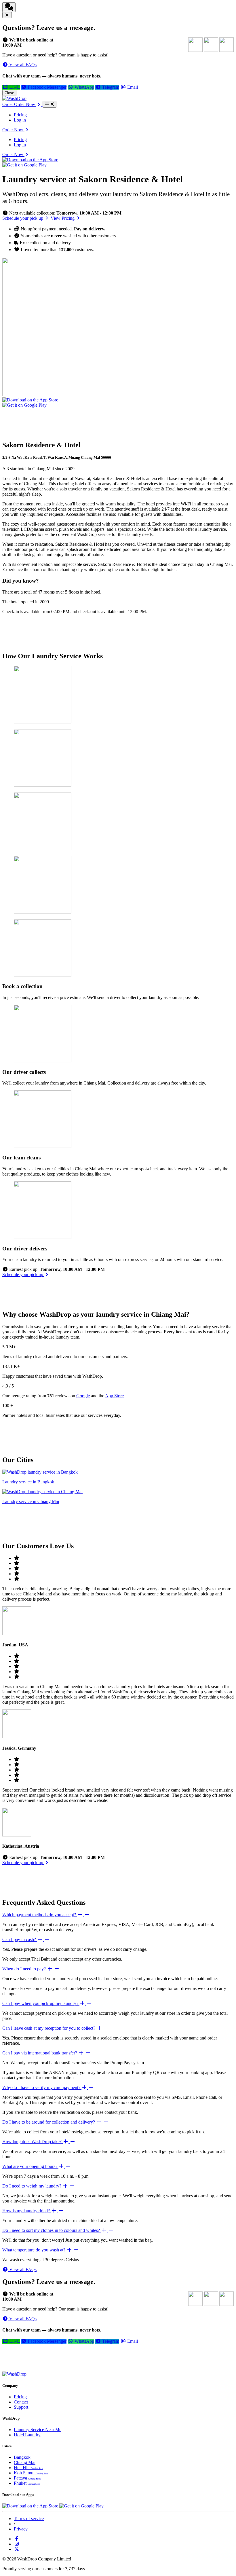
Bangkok (22, 2457)
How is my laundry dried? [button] (27, 2211)
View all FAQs (22, 65)
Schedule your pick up (23, 218)
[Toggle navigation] (50, 104)
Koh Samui (31, 2473)
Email (132, 87)
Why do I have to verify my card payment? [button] (42, 2087)
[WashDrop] (14, 98)
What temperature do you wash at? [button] (34, 2250)
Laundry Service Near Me (38, 2430)
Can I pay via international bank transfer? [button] (40, 2053)
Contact (21, 2402)
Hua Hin (28, 2468)
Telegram (110, 87)
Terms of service (29, 2519)
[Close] (7, 15)
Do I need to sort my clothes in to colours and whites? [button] (52, 2230)
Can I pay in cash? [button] (20, 1939)
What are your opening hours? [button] (30, 2166)
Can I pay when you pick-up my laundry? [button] (41, 2003)
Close (9, 93)
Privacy (21, 2529)
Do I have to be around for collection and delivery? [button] (49, 2122)
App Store (114, 1396)
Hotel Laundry (27, 2435)
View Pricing (63, 218)
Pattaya (27, 2478)
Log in (20, 120)
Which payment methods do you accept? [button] (40, 1915)
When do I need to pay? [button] (25, 1969)
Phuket (27, 2483)
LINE (14, 87)
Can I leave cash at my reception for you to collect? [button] (49, 2028)
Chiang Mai (25, 2462)
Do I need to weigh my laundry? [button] (32, 2186)
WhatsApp (84, 87)
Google (83, 1396)
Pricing (20, 115)
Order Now (13, 130)
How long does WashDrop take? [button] (33, 2142)
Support (21, 2407)
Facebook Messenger (47, 87)
